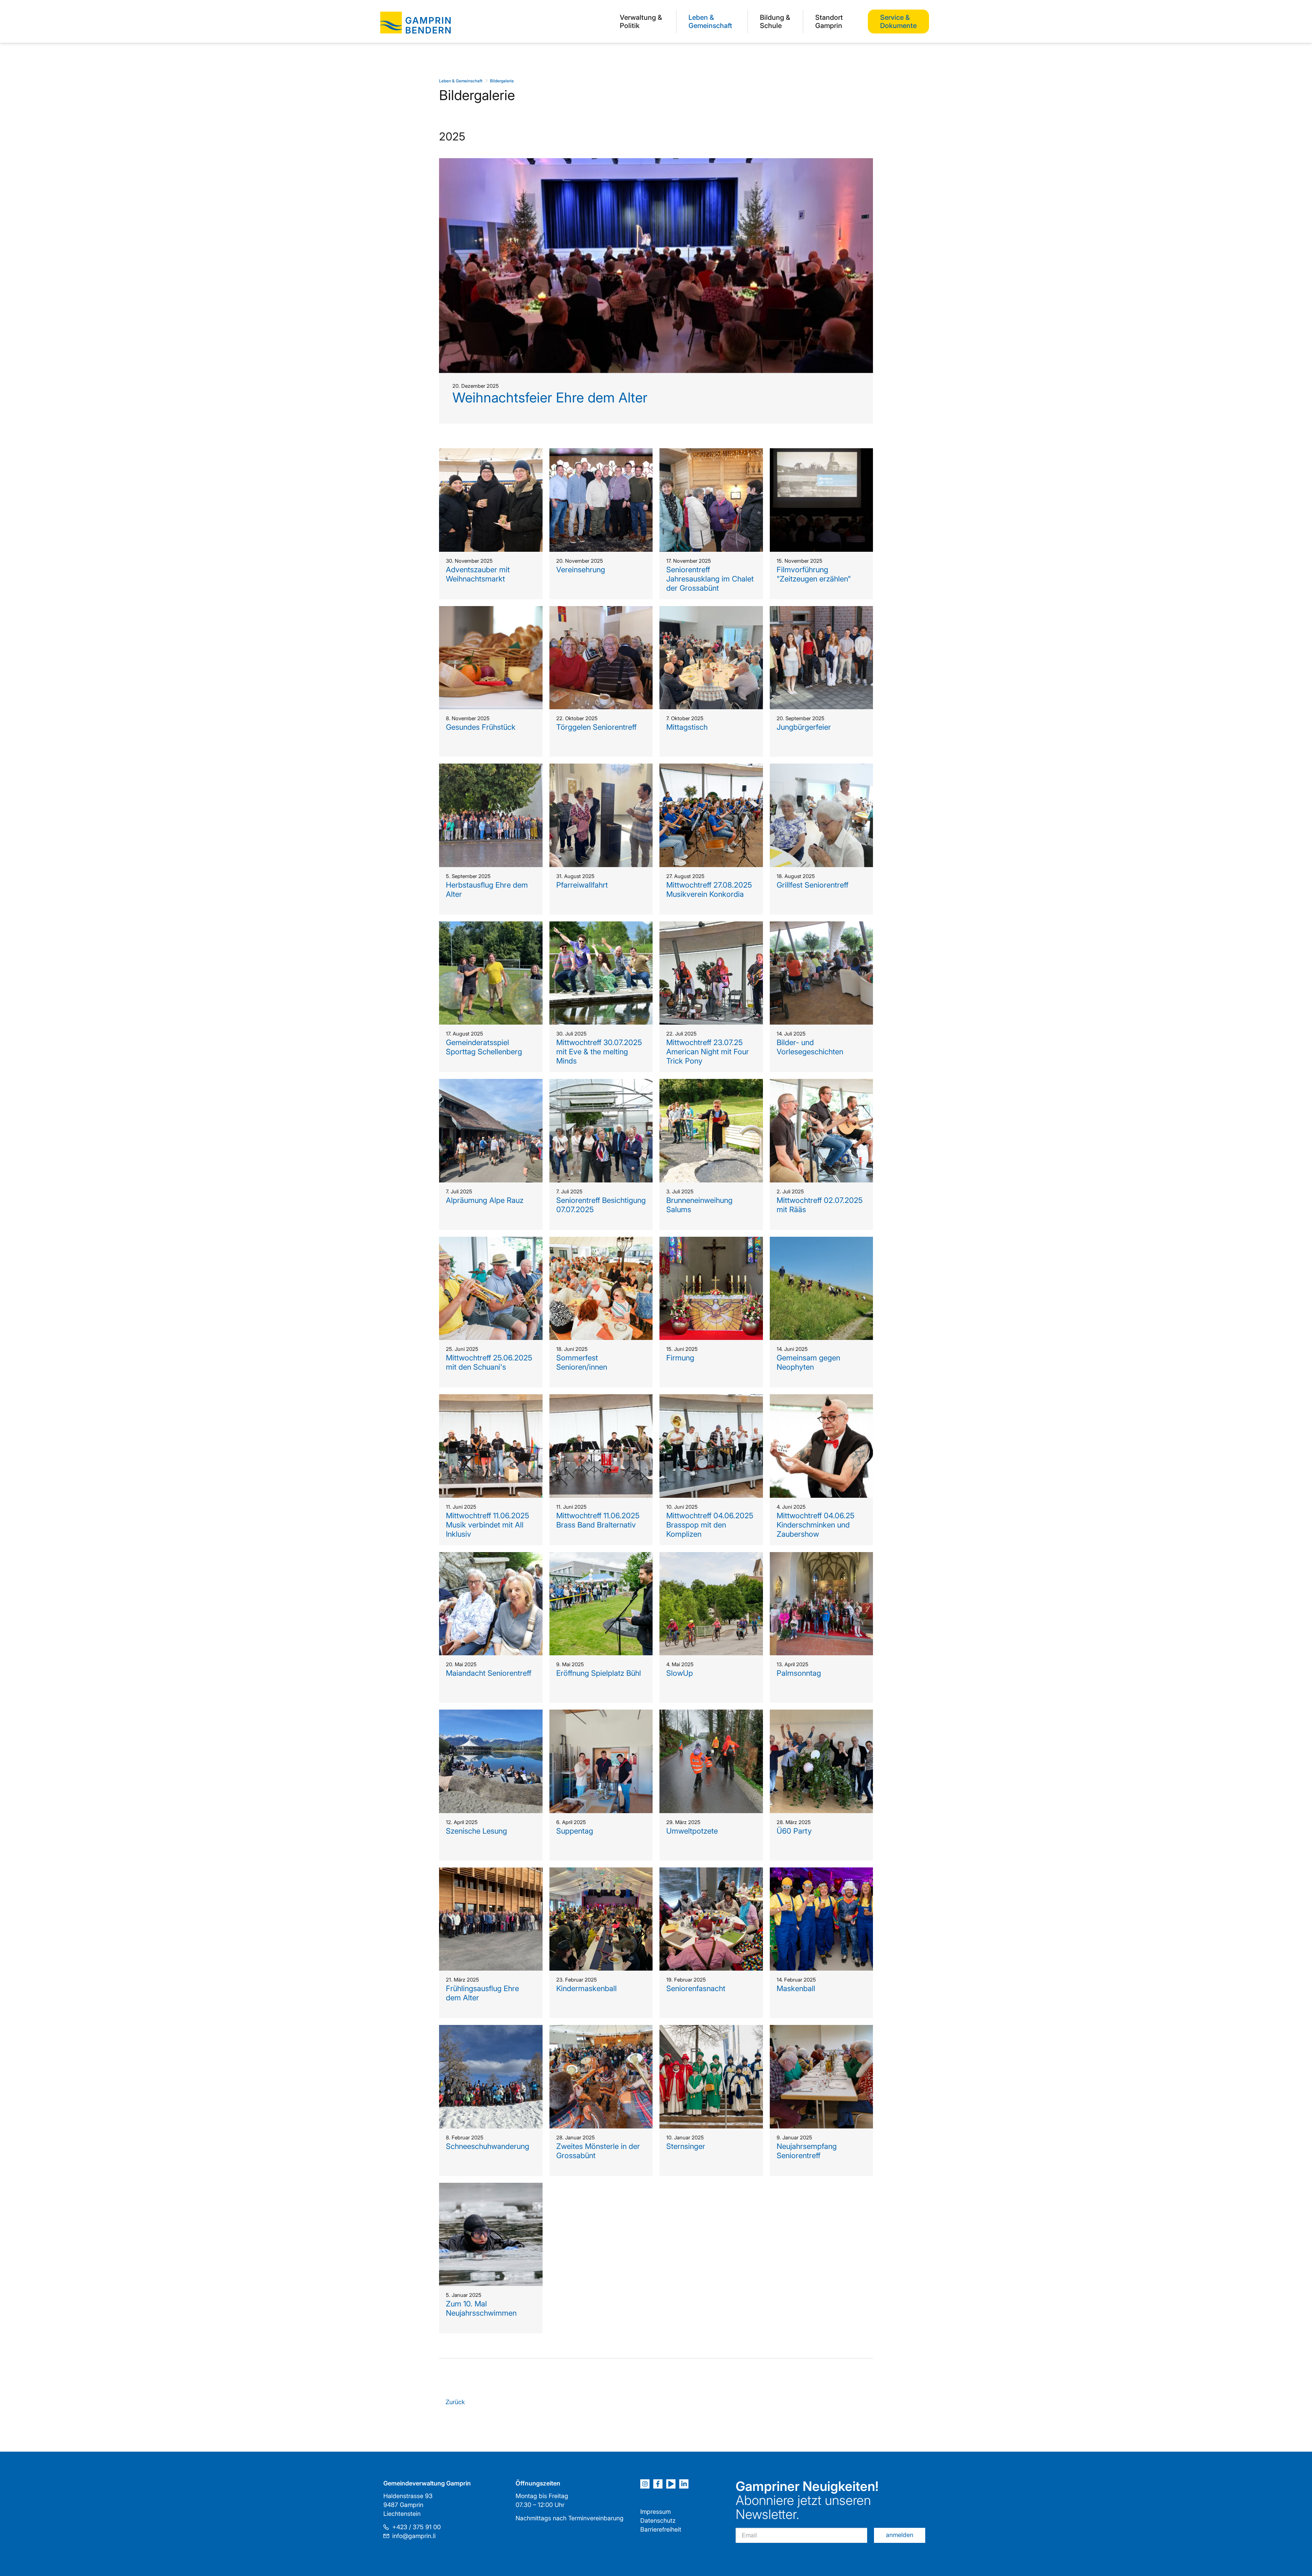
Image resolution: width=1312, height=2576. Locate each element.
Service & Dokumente (898, 22)
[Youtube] (671, 2484)
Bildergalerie (502, 81)
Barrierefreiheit (661, 2529)
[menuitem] (642, 21)
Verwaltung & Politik (641, 22)
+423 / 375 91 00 (416, 2527)
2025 (452, 136)
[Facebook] (658, 2484)
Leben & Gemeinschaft (710, 22)
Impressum (655, 2512)
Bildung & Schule (775, 22)
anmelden (900, 2535)
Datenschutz (658, 2520)
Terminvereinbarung (596, 2518)
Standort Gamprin (829, 22)
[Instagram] (645, 2484)
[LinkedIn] (684, 2484)
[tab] (656, 1238)
